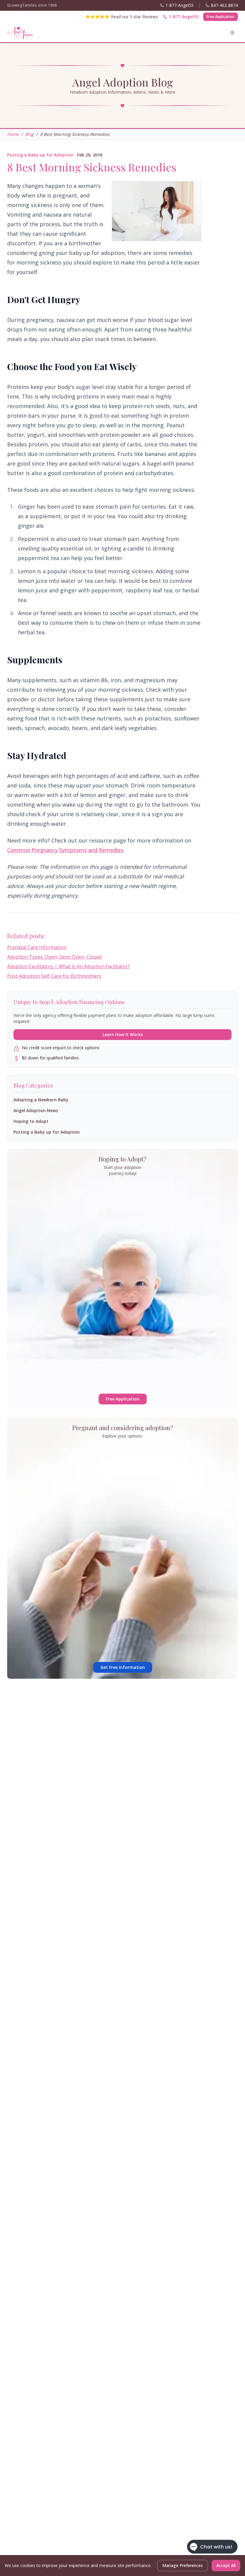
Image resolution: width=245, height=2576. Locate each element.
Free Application (220, 17)
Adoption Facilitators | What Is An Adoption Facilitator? (69, 966)
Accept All (226, 2565)
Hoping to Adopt (31, 1121)
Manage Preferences (183, 2565)
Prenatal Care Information (37, 947)
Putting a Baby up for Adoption (40, 155)
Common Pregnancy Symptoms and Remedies (65, 850)
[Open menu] (232, 33)
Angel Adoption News (36, 1110)
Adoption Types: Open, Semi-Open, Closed (54, 957)
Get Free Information (123, 1667)
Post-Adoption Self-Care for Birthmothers (54, 976)
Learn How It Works (123, 1034)
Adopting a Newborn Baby (41, 1100)
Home (13, 134)
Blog (29, 134)
